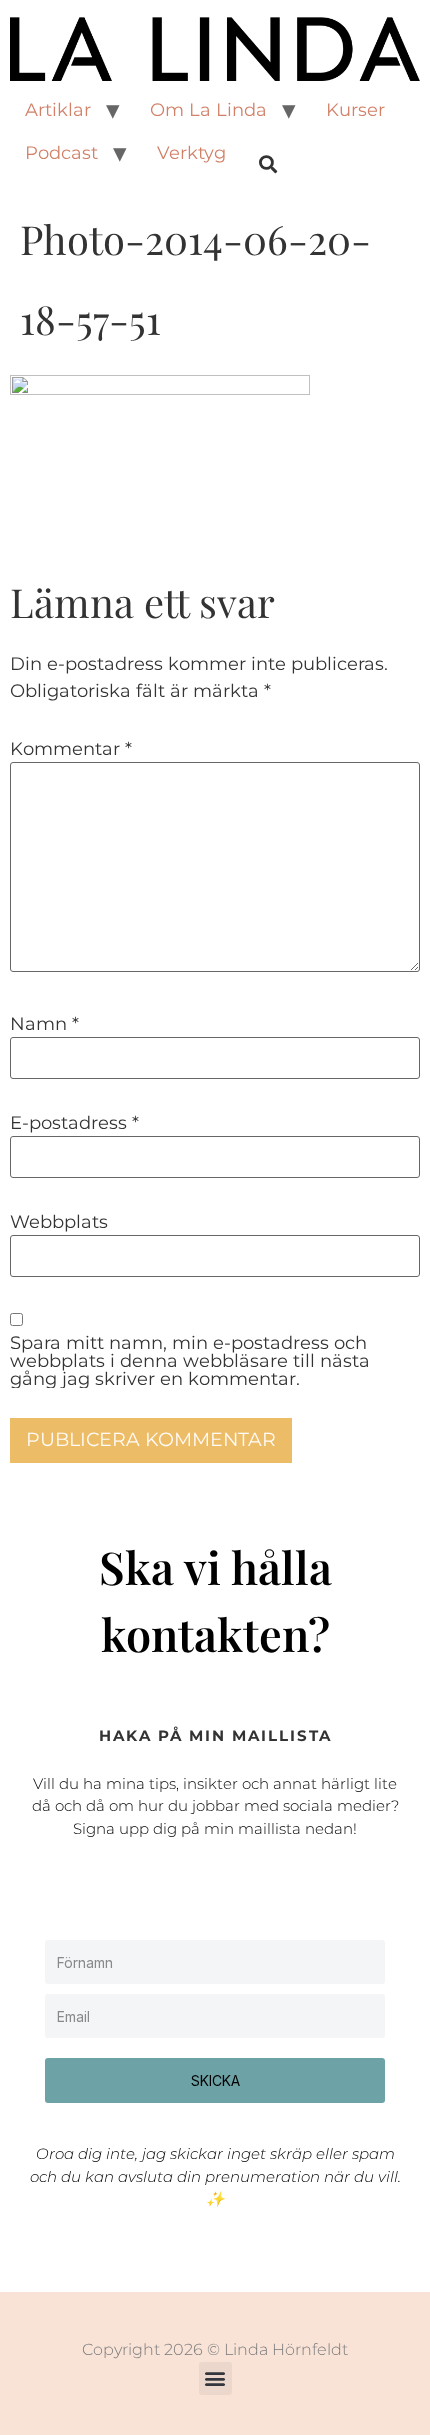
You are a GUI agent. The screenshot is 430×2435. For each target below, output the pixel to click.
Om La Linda (208, 110)
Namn (44, 1024)
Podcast (61, 153)
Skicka (215, 2080)
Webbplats (59, 1222)
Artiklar (58, 110)
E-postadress (74, 1123)
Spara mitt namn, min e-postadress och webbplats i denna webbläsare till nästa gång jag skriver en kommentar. (190, 1361)
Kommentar (71, 749)
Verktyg (191, 153)
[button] (215, 2378)
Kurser (355, 110)
